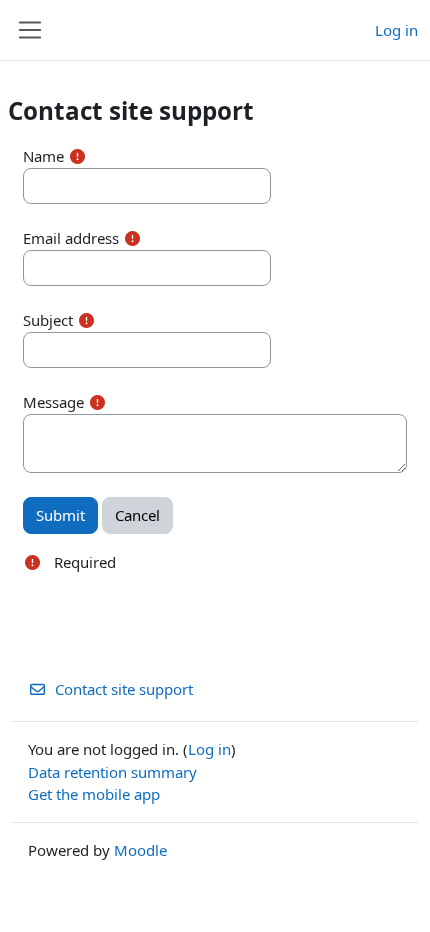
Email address (71, 238)
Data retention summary (112, 772)
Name (43, 156)
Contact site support (124, 689)
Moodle (140, 850)
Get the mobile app (94, 794)
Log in (396, 30)
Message (53, 402)
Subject (48, 320)
